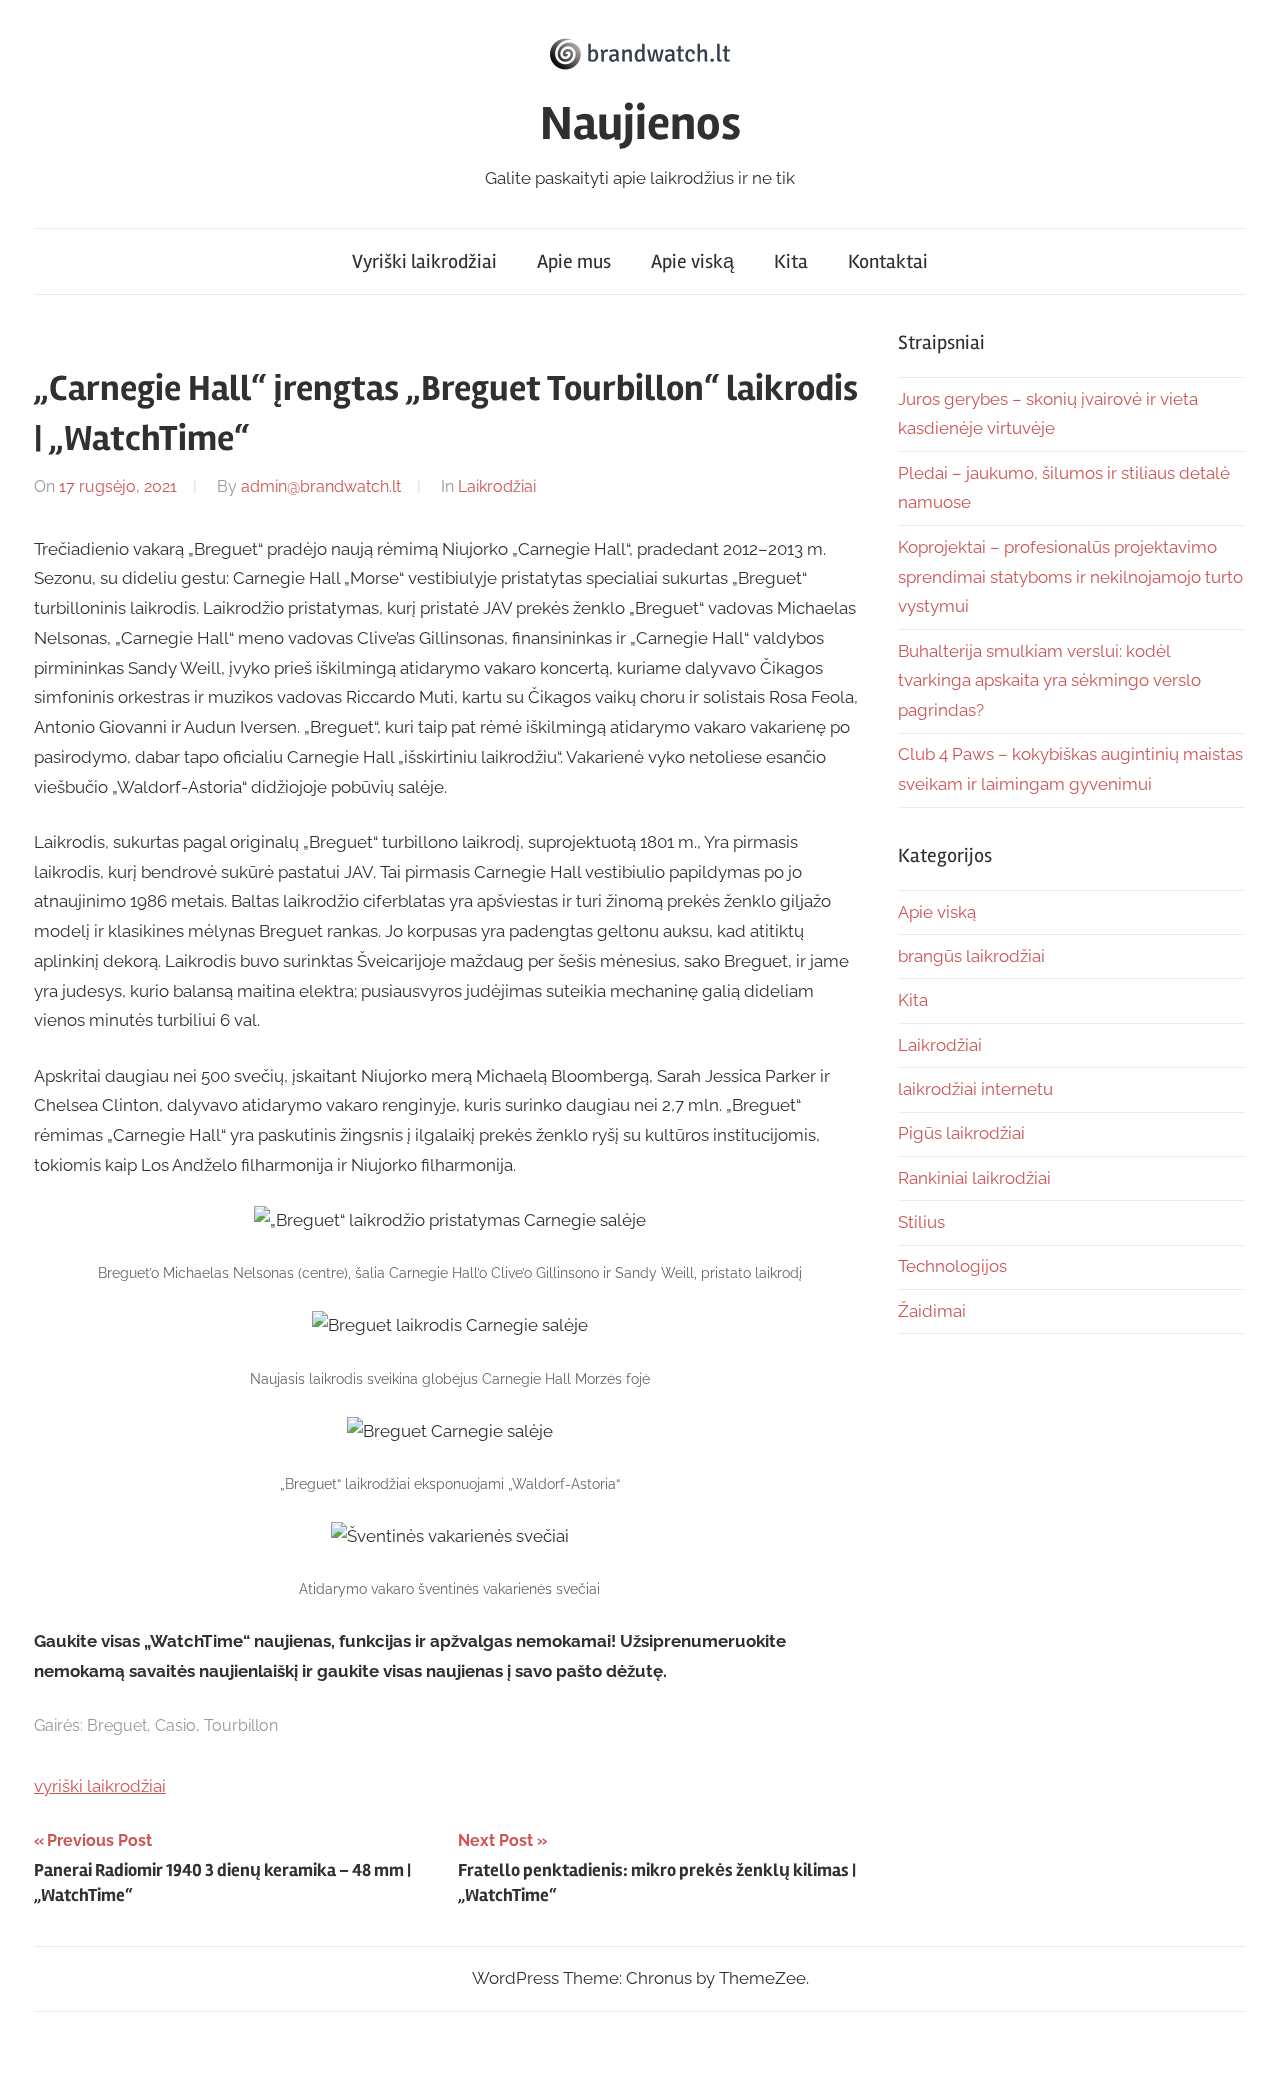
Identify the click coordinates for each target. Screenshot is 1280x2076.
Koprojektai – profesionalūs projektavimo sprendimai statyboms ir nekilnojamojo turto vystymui (1070, 577)
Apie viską (692, 261)
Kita (791, 261)
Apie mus (574, 261)
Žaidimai (932, 1311)
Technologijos (952, 1266)
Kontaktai (888, 261)
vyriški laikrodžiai (100, 1786)
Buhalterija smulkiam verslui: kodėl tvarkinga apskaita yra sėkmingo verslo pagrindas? (1049, 681)
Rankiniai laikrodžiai (974, 1178)
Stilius (921, 1222)
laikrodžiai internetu (975, 1089)
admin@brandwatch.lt (321, 486)
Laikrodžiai (497, 486)
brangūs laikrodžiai (971, 956)
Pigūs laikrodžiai (961, 1133)
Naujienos (640, 123)
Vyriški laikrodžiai (424, 261)
